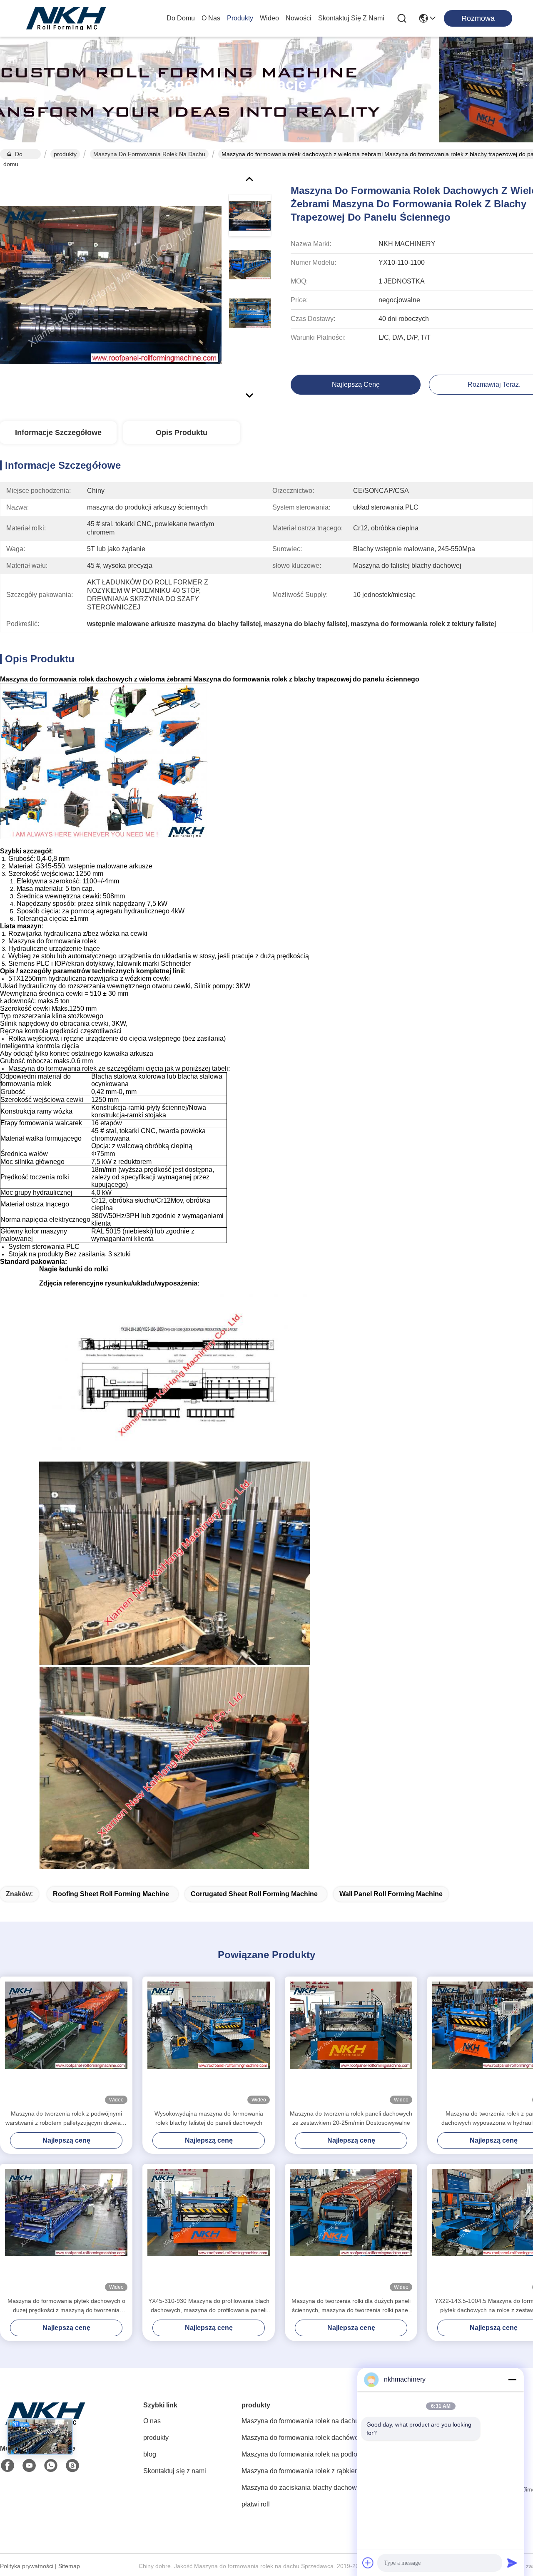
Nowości (299, 18)
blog (150, 2454)
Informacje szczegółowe (58, 433)
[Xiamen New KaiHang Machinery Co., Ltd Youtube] (29, 2466)
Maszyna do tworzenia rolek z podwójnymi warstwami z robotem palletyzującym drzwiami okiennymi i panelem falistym (66, 2119)
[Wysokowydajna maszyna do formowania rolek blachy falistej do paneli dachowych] (209, 2043)
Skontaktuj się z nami (351, 18)
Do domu (181, 18)
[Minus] (512, 2380)
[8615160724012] (51, 2466)
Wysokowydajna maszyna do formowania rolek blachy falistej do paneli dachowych (209, 2118)
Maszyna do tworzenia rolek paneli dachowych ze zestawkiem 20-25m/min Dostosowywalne (351, 2118)
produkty (240, 18)
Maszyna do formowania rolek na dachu (149, 154)
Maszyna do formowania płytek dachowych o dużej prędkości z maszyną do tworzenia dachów (66, 2306)
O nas (211, 18)
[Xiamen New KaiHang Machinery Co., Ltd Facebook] (7, 2466)
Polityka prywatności (27, 2566)
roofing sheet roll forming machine (111, 1894)
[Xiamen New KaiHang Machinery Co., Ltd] (67, 18)
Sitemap (69, 2566)
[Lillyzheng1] (72, 2466)
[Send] (512, 2563)
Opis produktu (182, 433)
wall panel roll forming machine (391, 1894)
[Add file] (368, 2563)
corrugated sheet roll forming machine (254, 1894)
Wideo (269, 18)
